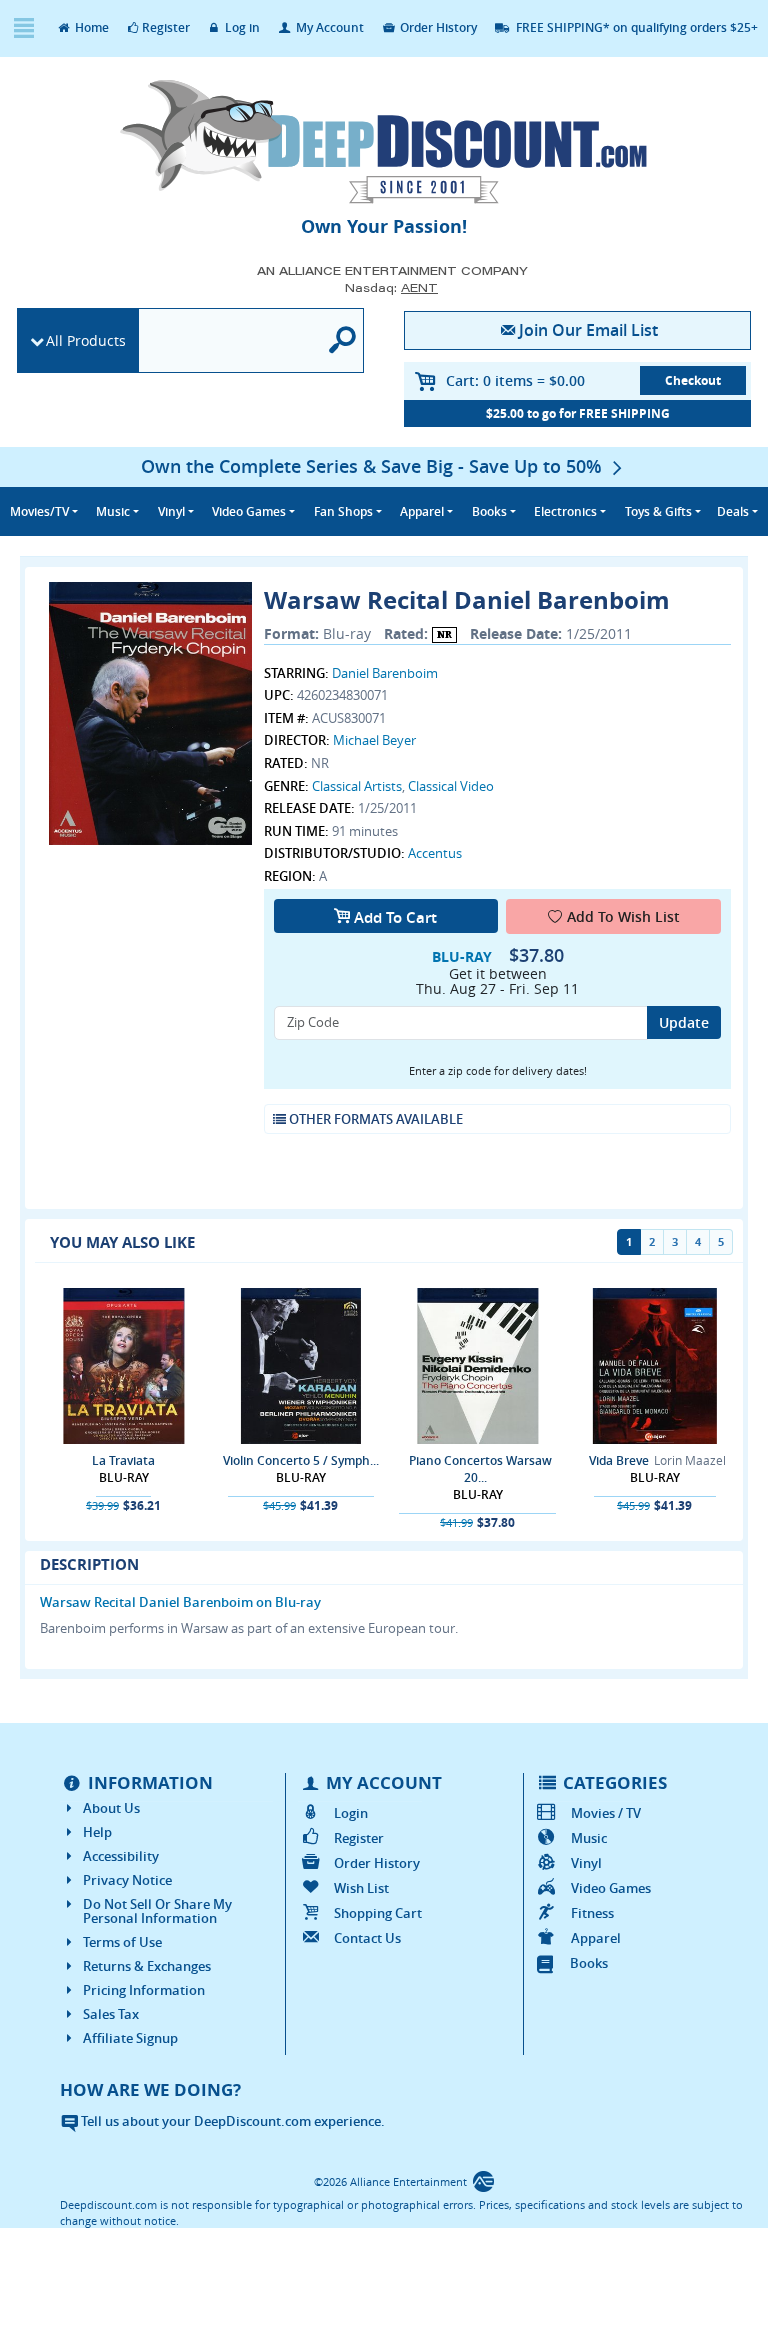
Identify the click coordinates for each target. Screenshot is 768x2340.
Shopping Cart (377, 1913)
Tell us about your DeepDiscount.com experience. (231, 2121)
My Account (328, 27)
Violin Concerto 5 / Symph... (301, 1460)
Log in (241, 27)
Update (684, 1022)
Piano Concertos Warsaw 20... (480, 1469)
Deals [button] (733, 511)
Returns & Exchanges (147, 1966)
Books (589, 1963)
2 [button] (652, 1241)
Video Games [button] (249, 511)
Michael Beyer (374, 740)
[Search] (343, 340)
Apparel (596, 1938)
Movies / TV (606, 1813)
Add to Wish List (623, 916)
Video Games (611, 1888)
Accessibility (121, 1856)
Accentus (435, 853)
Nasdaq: (391, 287)
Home (90, 27)
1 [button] (629, 1241)
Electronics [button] (565, 511)
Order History (437, 27)
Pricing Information (144, 1990)
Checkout (693, 380)
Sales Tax (111, 2014)
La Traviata (123, 1460)
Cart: (515, 380)
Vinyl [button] (171, 511)
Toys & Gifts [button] (658, 511)
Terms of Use (122, 1942)
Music (589, 1838)
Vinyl (586, 1863)
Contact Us (367, 1938)
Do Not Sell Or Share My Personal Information (157, 1911)
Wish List (361, 1888)
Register (166, 27)
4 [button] (698, 1241)
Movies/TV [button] (39, 511)
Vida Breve (619, 1460)
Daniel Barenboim (385, 673)
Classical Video (451, 786)
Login (350, 1813)
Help (97, 1832)
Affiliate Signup (130, 2038)
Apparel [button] (422, 511)
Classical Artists (357, 786)
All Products (86, 340)
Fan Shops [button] (343, 511)
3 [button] (675, 1241)
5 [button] (721, 1241)
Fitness (592, 1913)
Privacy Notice (127, 1880)
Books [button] (489, 511)
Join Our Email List (588, 330)
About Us (111, 1808)
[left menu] (23, 28)
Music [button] (113, 511)
